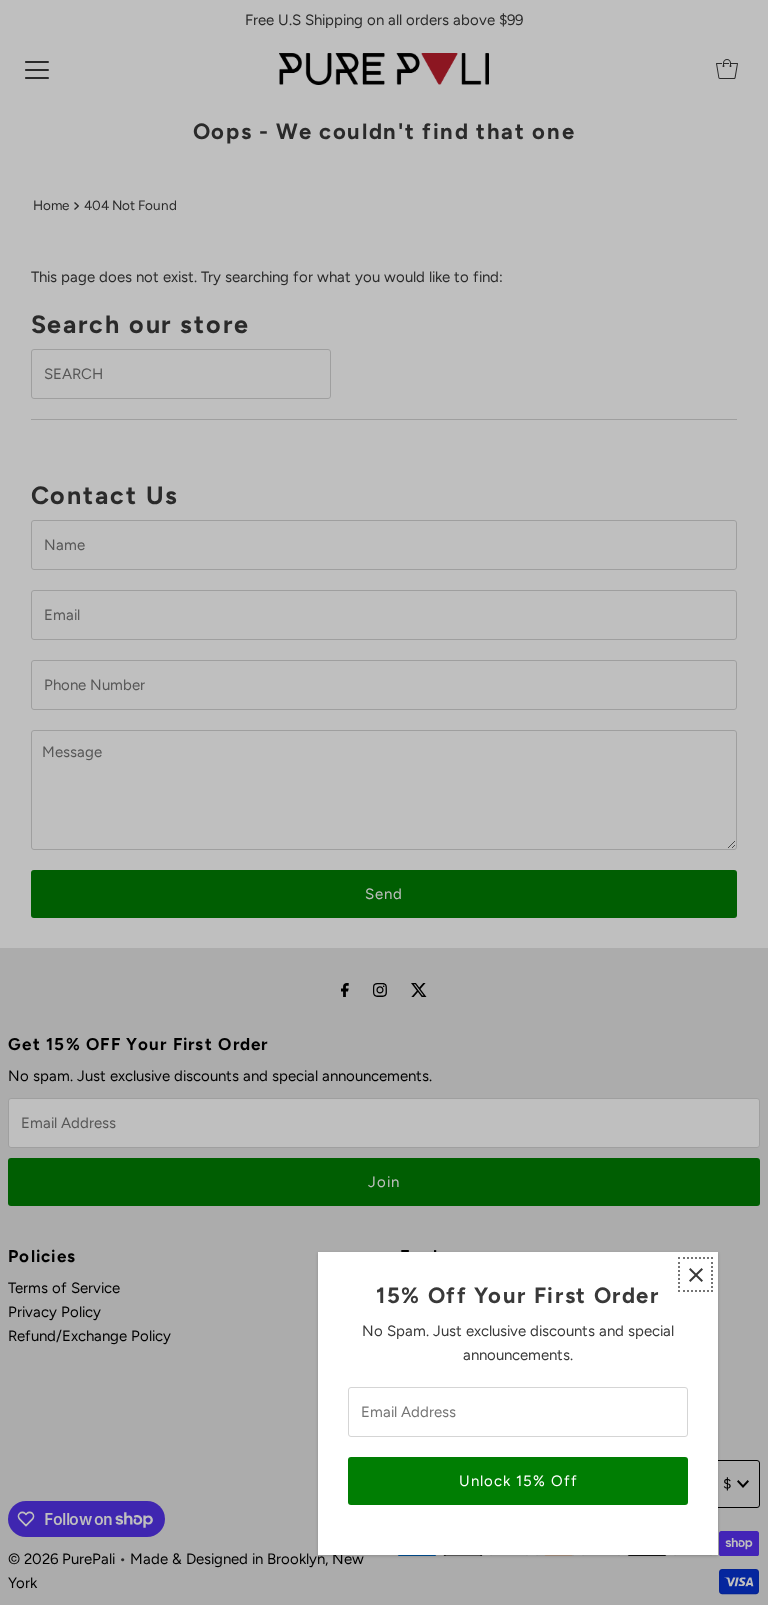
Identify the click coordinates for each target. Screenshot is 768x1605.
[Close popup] (695, 1274)
